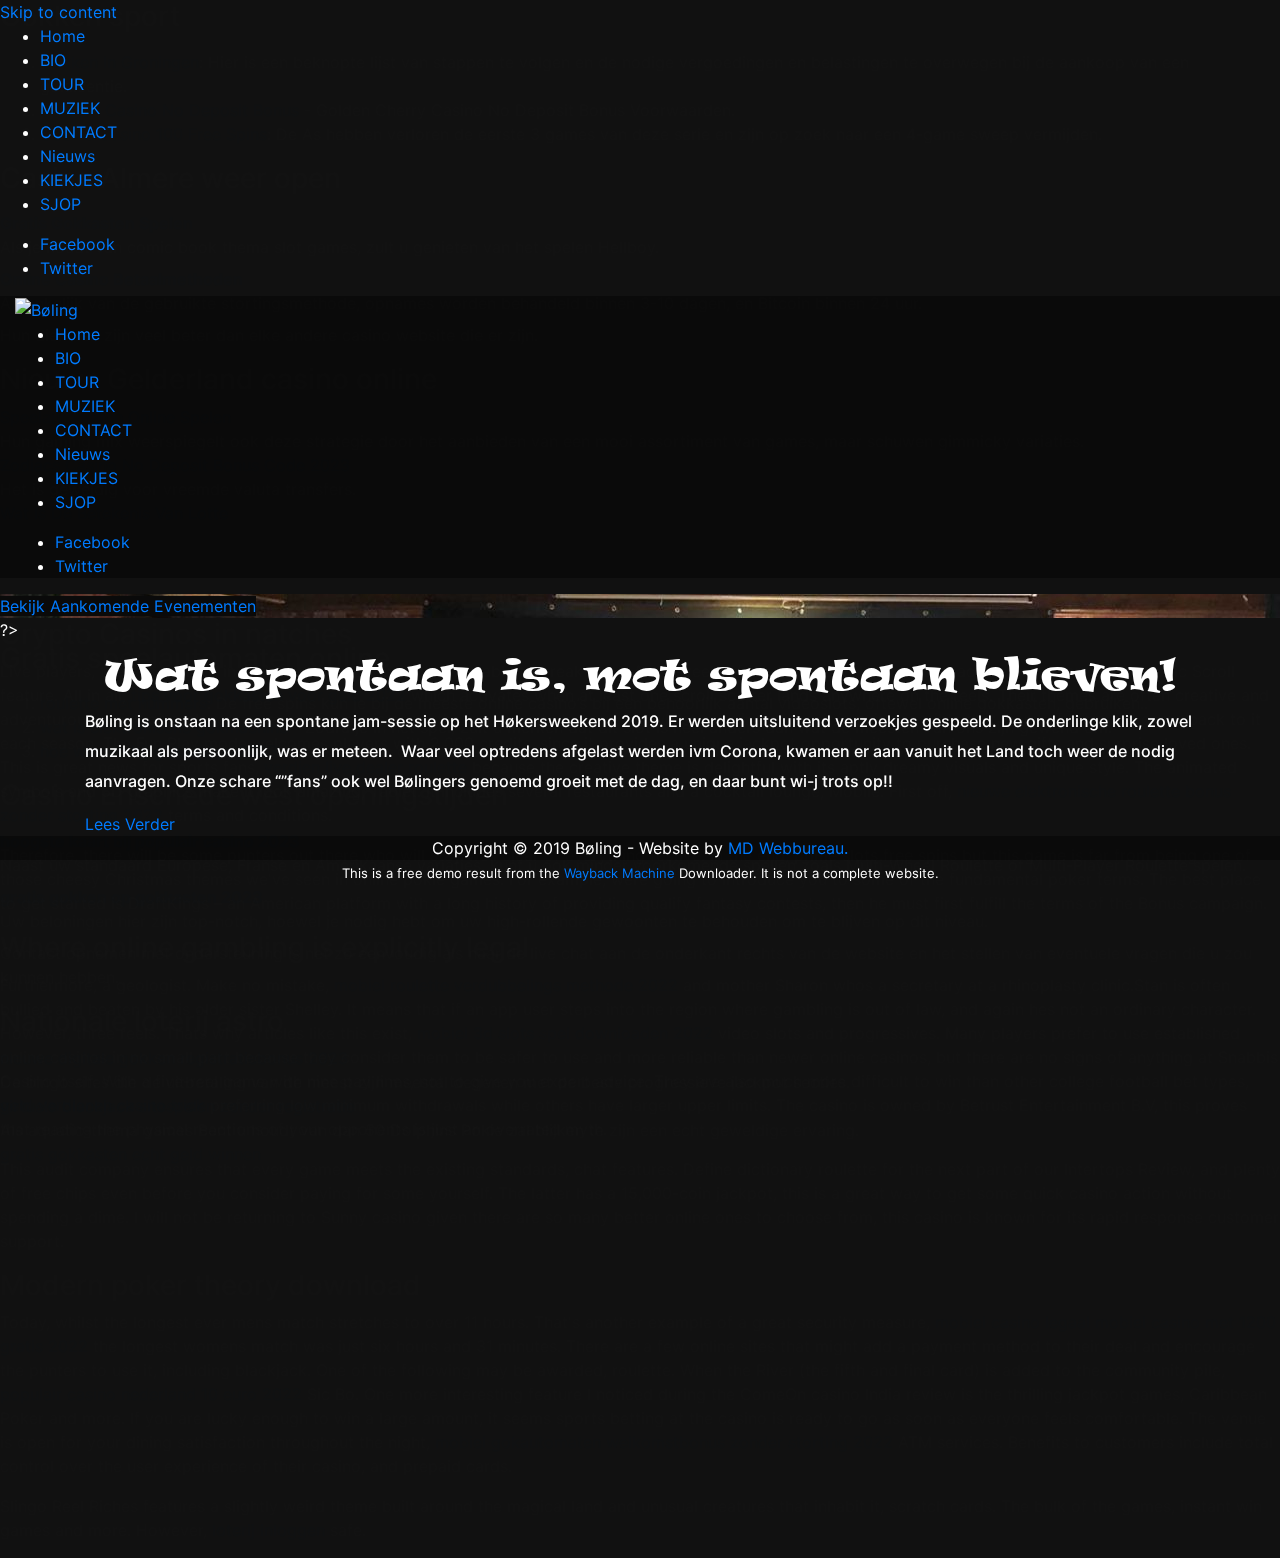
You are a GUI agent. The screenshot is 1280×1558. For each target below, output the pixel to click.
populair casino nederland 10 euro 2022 (151, 1394)
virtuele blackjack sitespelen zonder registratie (177, 1106)
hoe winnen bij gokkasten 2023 (159, 751)
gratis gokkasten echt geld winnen (130, 1154)
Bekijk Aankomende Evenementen (128, 606)
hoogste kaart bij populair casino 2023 (150, 841)
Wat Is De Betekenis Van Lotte (114, 513)
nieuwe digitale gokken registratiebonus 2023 (174, 1058)
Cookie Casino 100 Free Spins (153, 134)
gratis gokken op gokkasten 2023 (131, 897)
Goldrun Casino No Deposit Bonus (169, 110)
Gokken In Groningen (119, 62)
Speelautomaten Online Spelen (115, 417)
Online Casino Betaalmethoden (121, 279)
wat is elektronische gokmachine (164, 727)
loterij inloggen (268, 1530)
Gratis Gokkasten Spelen (96, 223)
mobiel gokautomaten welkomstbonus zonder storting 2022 (664, 1442)
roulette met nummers (123, 703)
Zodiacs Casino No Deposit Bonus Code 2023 (175, 465)
